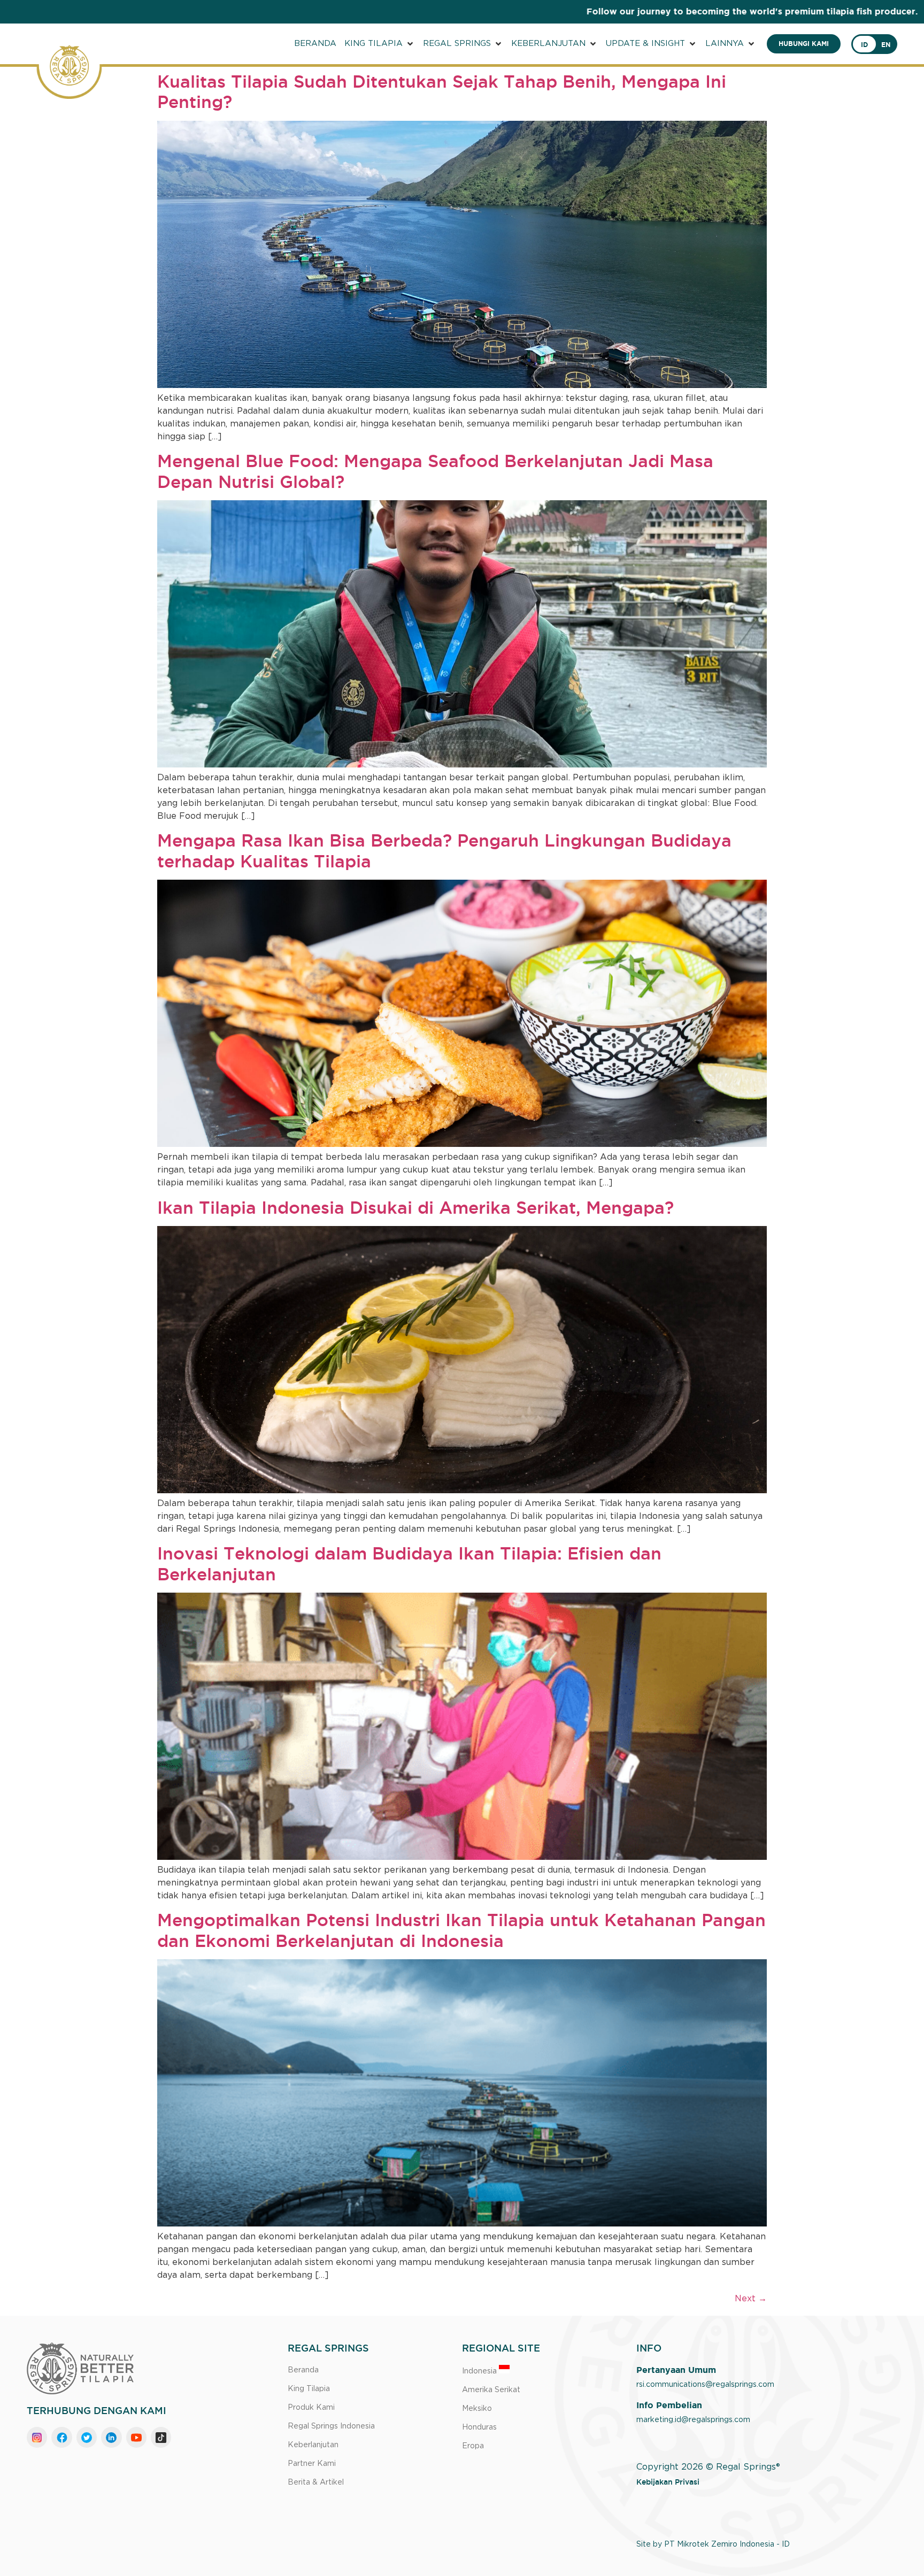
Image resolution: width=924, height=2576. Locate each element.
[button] (380, 44)
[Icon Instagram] (37, 2437)
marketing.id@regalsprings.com (693, 2420)
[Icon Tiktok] (161, 2437)
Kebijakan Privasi (668, 2482)
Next (751, 2299)
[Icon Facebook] (61, 2437)
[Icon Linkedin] (111, 2437)
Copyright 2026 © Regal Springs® (708, 2467)
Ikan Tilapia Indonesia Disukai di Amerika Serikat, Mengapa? (415, 1207)
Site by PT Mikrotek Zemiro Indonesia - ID (713, 2544)
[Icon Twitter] (87, 2437)
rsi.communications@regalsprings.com (705, 2385)
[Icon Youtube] (136, 2437)
